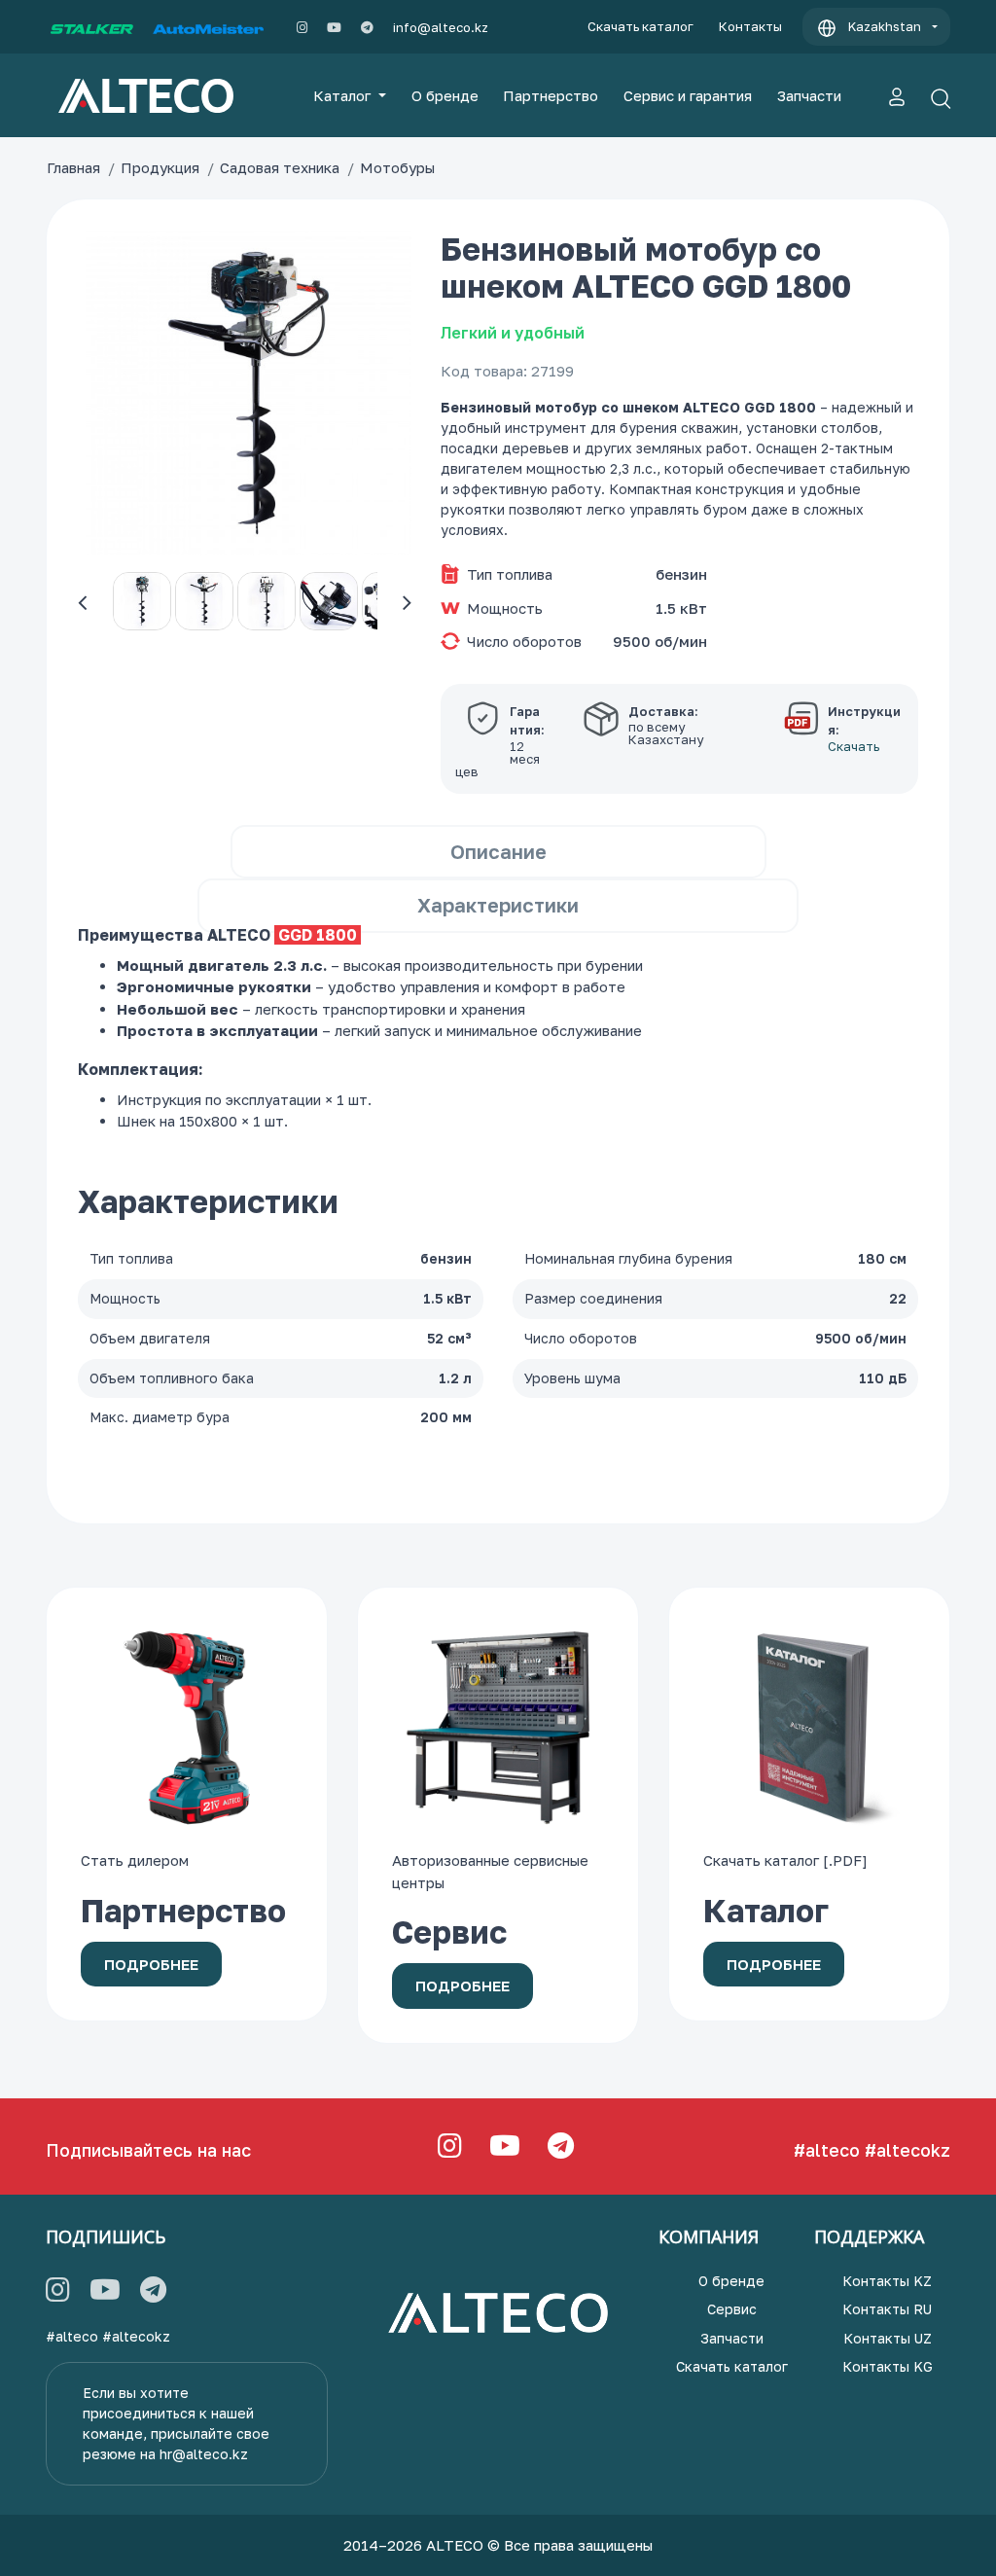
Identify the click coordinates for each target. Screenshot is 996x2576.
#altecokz (907, 2150)
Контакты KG (888, 2366)
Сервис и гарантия (688, 95)
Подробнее (151, 1964)
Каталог (344, 95)
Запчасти (809, 95)
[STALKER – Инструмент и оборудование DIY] (92, 27)
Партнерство (551, 95)
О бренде (445, 95)
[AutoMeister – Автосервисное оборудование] (208, 27)
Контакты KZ (887, 2281)
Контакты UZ (888, 2338)
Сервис (732, 2309)
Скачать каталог (640, 26)
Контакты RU (887, 2309)
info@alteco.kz (441, 27)
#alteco (827, 2150)
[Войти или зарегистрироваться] (897, 95)
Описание (498, 851)
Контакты (750, 26)
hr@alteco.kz (204, 2454)
